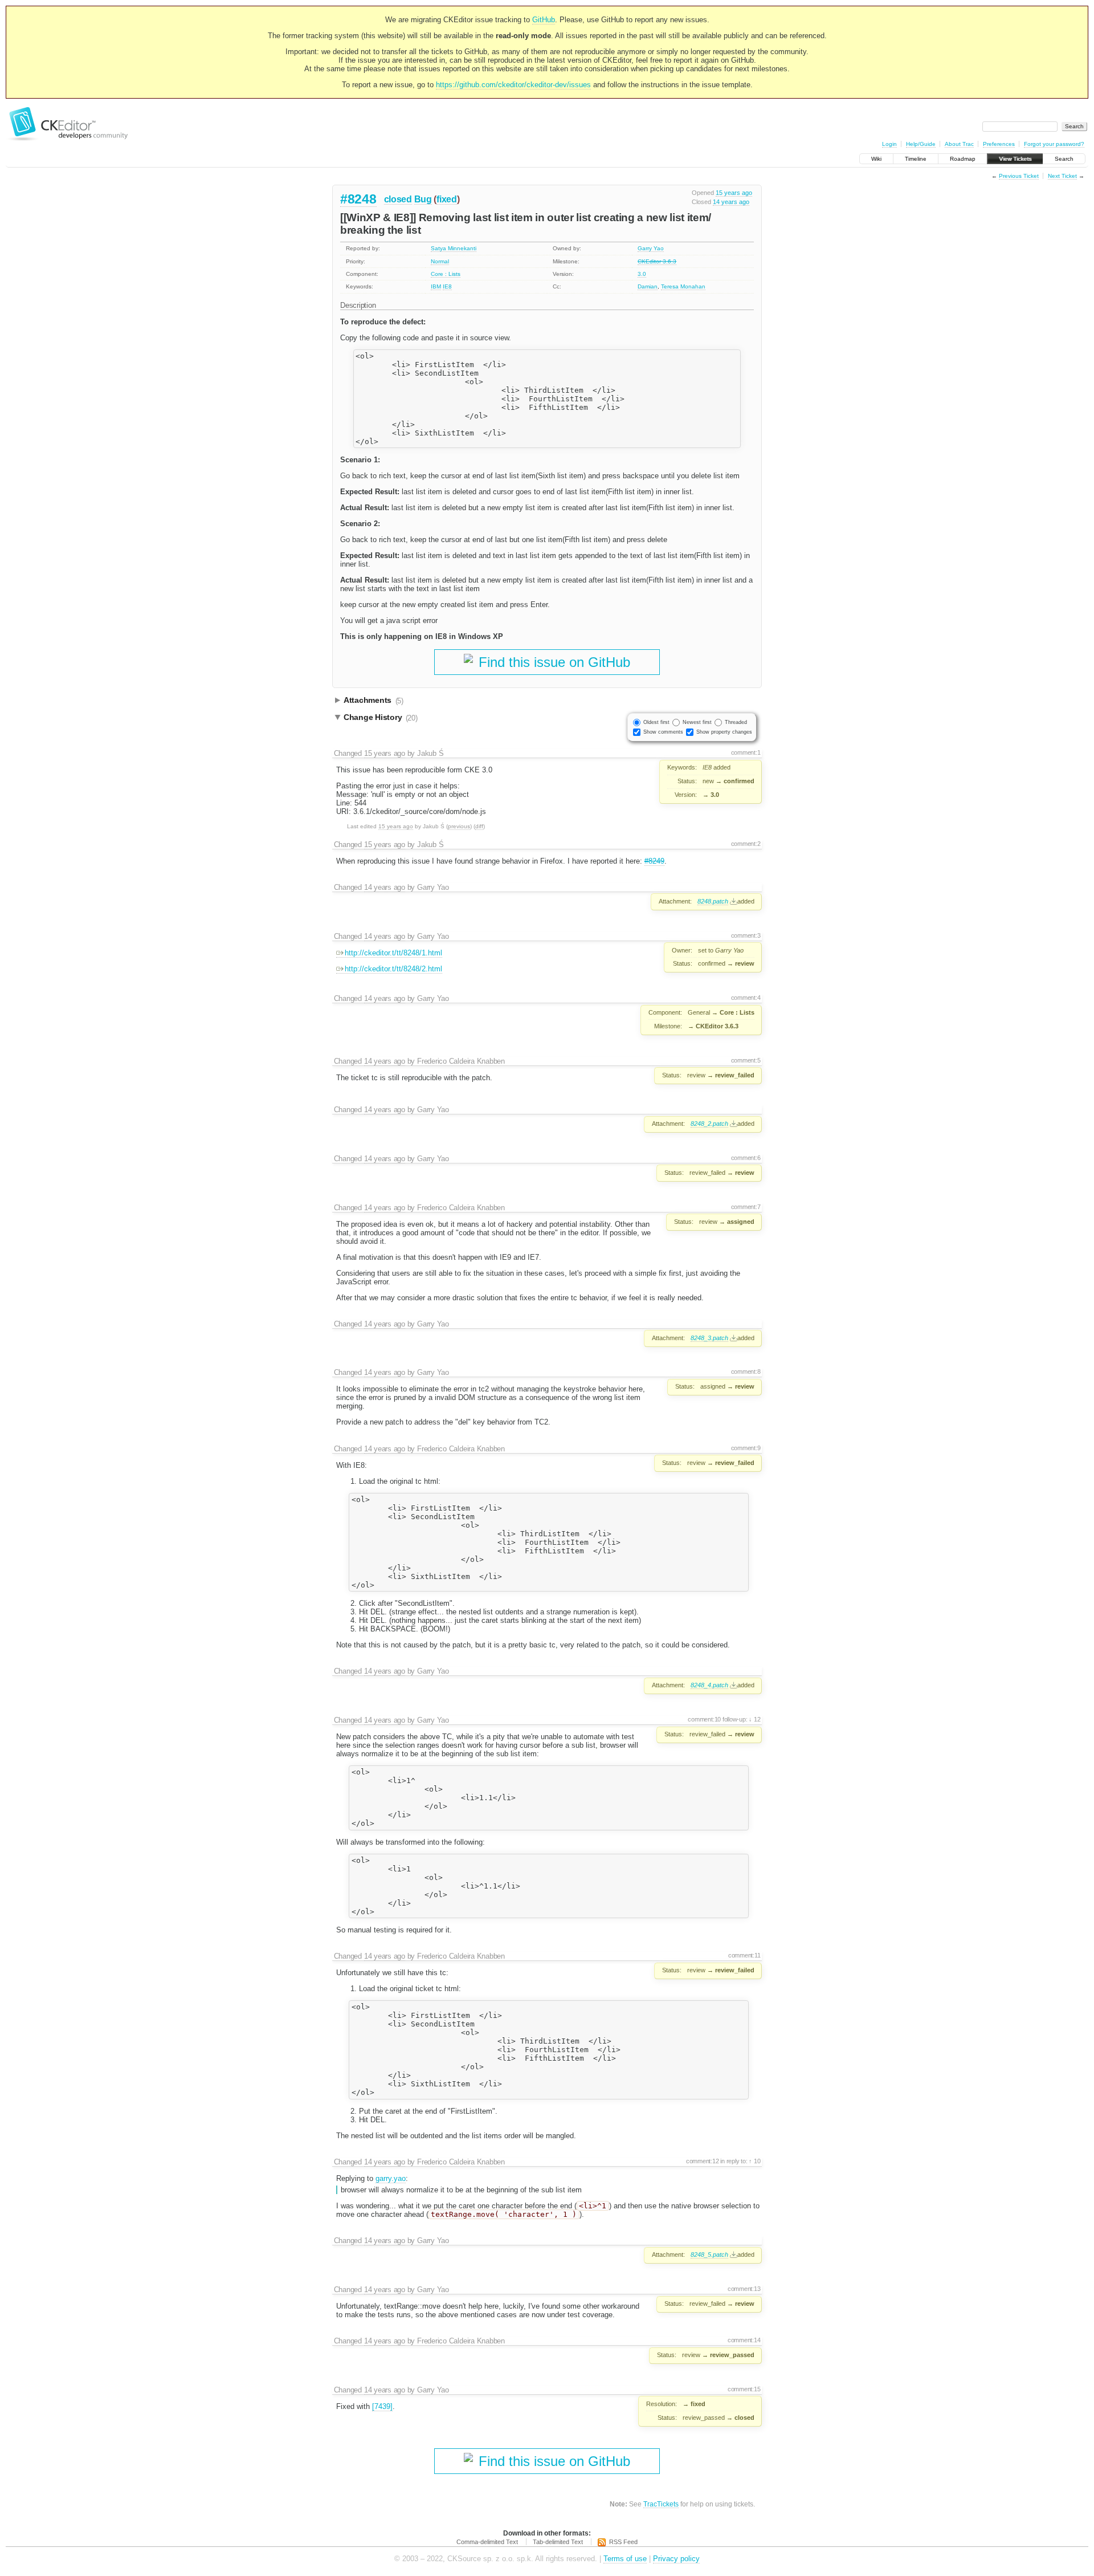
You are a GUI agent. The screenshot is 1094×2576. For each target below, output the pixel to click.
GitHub (544, 20)
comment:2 (746, 844)
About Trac (959, 144)
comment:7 (746, 1207)
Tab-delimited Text (558, 2542)
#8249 (654, 861)
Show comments (663, 732)
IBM (436, 286)
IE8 (447, 286)
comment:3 (746, 935)
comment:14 (744, 2340)
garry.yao (391, 2178)
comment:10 (704, 1719)
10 (756, 2161)
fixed (447, 199)
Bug (423, 199)
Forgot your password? (1054, 144)
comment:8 (746, 1372)
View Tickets (1015, 159)
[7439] (382, 2406)
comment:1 (746, 752)
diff (479, 826)
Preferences (999, 144)
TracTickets (661, 2504)
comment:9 (746, 1448)
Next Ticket (1062, 176)
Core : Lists (446, 274)
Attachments (373, 701)
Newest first (697, 722)
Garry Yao (651, 248)
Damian (648, 286)
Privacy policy (676, 2559)
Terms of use (625, 2559)
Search (1064, 159)
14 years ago (731, 202)
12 (756, 1719)
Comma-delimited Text (487, 2542)
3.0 (642, 274)
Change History (381, 718)
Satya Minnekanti (454, 248)
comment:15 (744, 2389)
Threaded (736, 722)
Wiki (876, 159)
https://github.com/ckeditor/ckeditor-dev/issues (513, 85)
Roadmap (963, 159)
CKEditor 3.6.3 (657, 261)
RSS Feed (623, 2542)
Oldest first (656, 722)
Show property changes (724, 732)
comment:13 (744, 2289)
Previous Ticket (1019, 176)
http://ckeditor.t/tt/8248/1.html (393, 953)
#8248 (358, 199)
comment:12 (703, 2161)
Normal (440, 261)
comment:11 (744, 1955)
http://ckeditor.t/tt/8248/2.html (393, 969)
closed (398, 199)
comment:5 (746, 1060)
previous (459, 826)
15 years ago (734, 193)
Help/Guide (921, 144)
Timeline (916, 159)
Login (889, 144)
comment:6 (746, 1158)
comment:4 (746, 998)
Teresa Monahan (683, 286)
